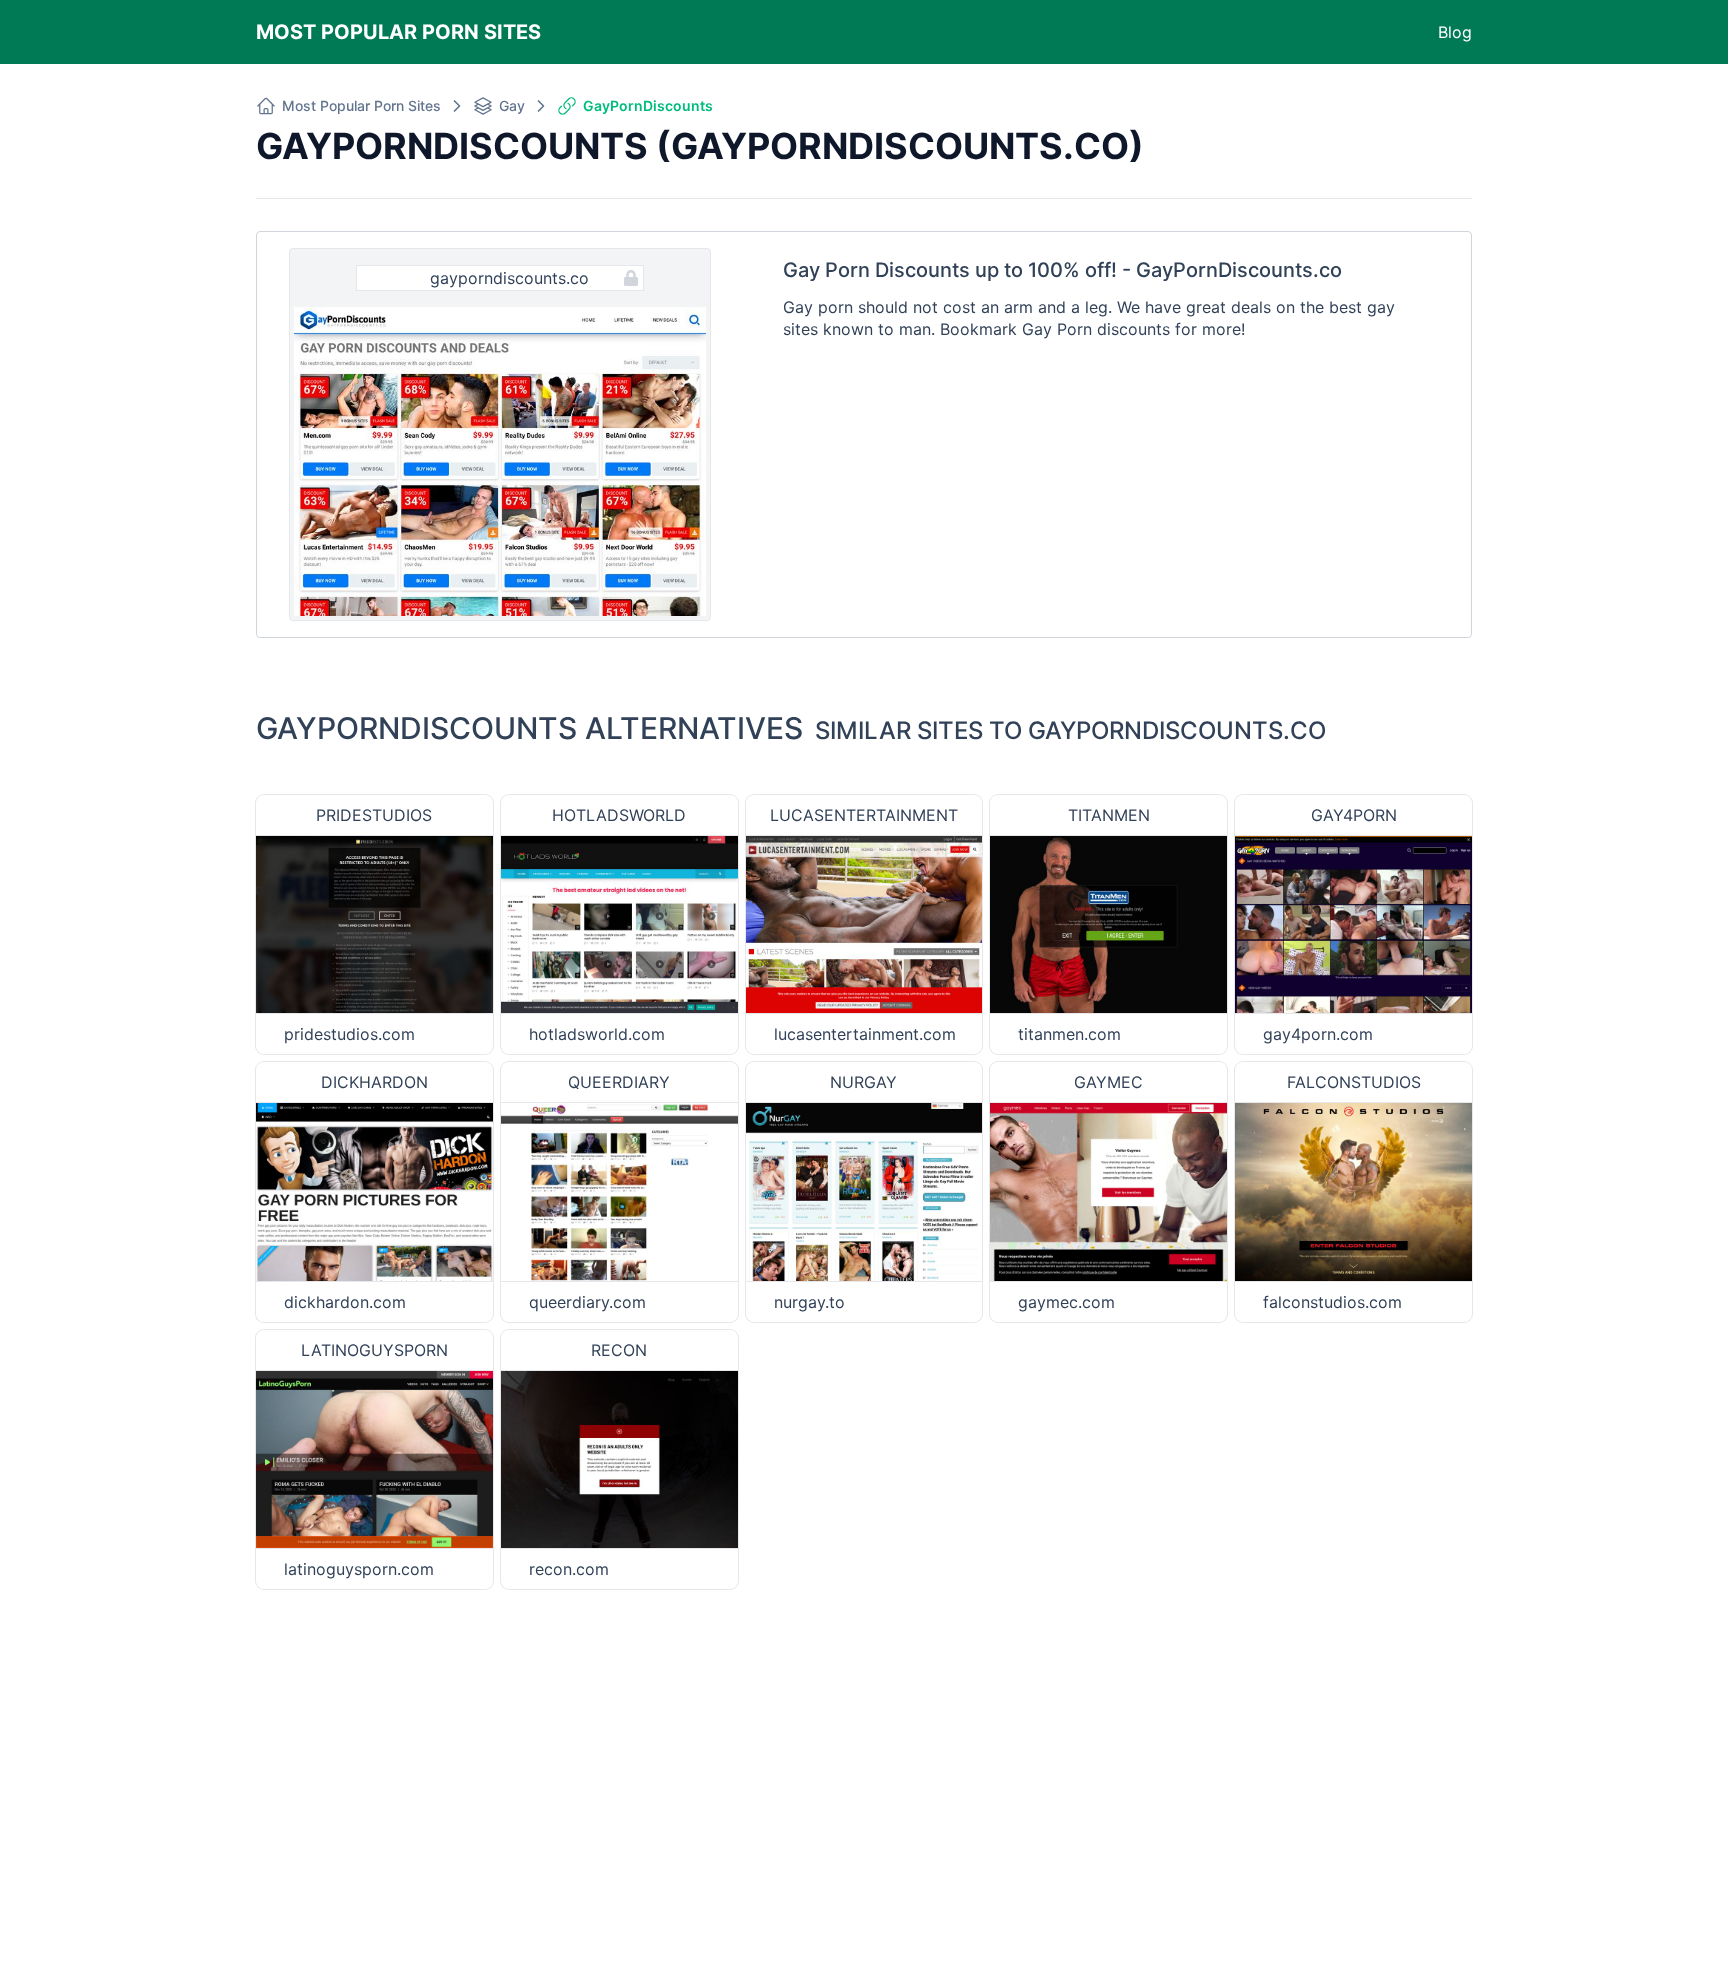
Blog (1455, 32)
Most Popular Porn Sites (398, 32)
